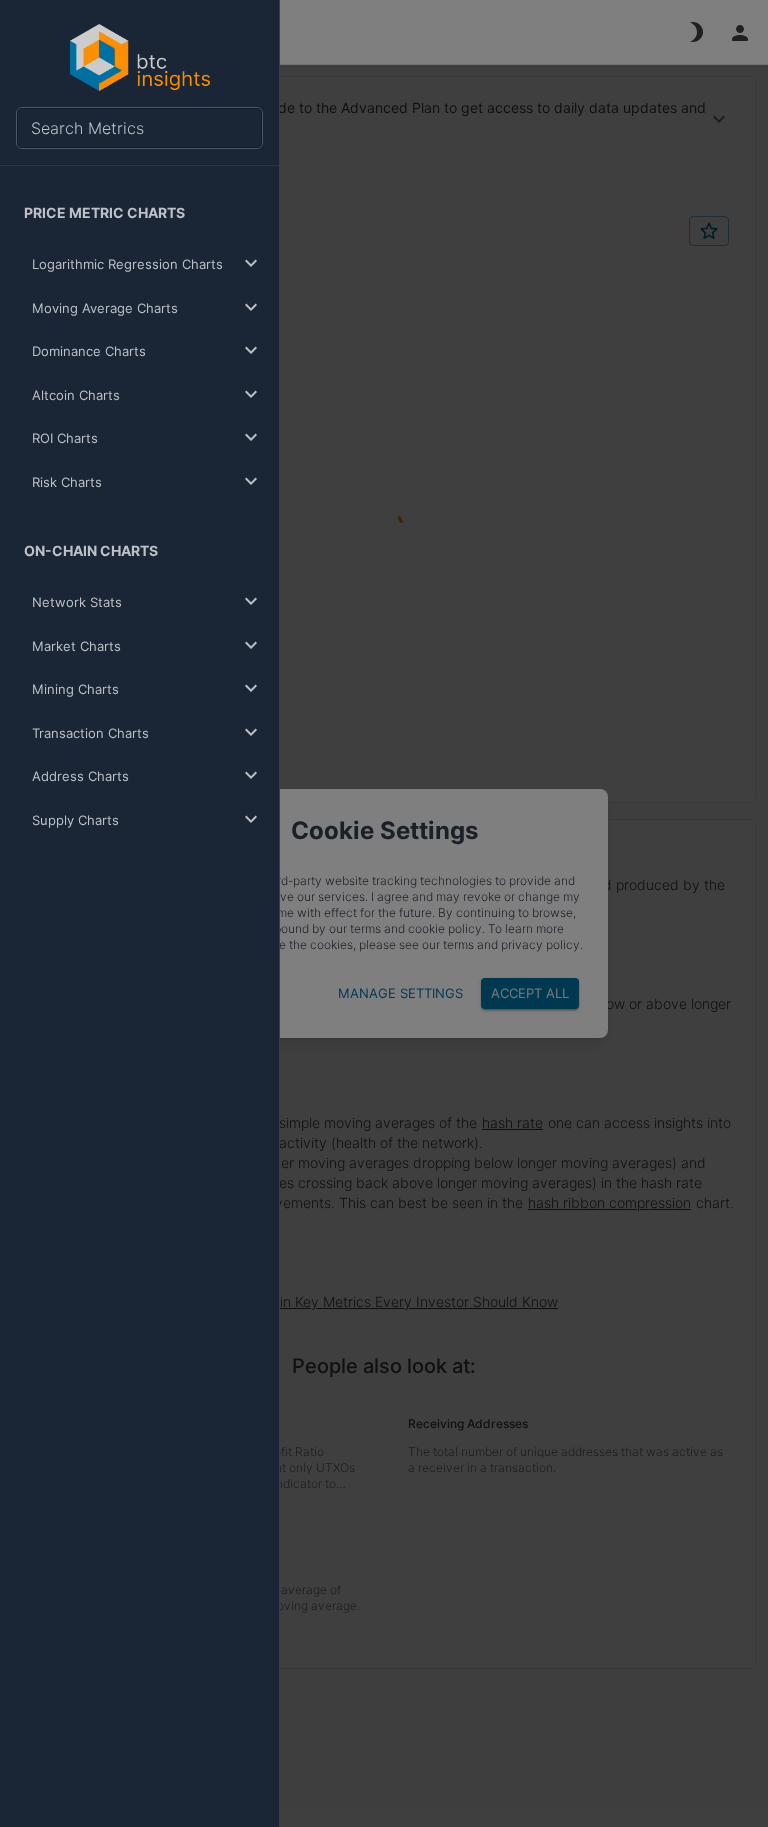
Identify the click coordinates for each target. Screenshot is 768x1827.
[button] (143, 265)
